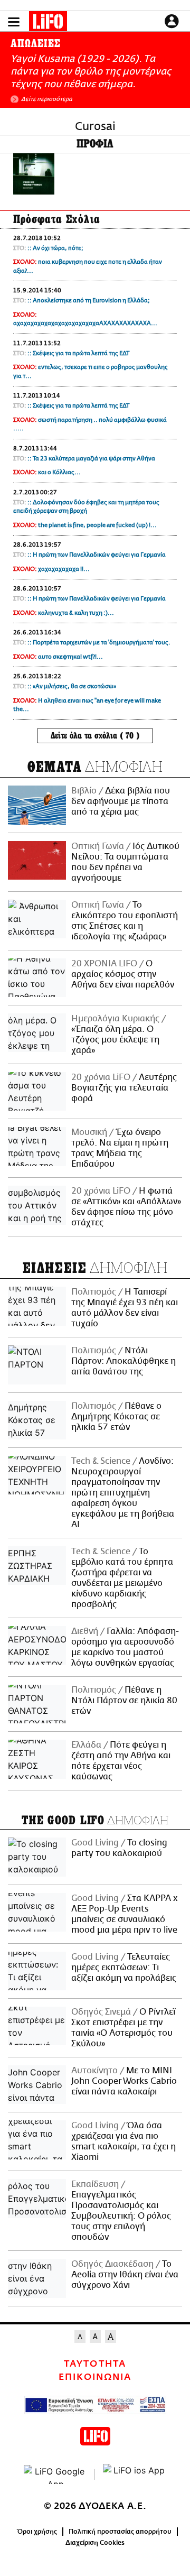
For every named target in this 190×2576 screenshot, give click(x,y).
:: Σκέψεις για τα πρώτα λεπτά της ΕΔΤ (78, 353)
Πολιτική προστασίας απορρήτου (120, 2532)
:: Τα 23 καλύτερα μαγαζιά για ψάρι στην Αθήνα (91, 459)
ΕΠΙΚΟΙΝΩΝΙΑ (95, 2377)
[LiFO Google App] (55, 2475)
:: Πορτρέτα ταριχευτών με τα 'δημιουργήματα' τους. (99, 643)
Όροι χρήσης (37, 2532)
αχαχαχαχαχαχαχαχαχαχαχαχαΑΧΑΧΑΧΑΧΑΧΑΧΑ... (85, 323)
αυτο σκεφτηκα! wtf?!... (70, 657)
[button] (14, 22)
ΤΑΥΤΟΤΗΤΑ (95, 2364)
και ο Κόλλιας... (59, 472)
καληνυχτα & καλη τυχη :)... (76, 613)
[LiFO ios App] (135, 2475)
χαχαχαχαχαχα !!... (64, 569)
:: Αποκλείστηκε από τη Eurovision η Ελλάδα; (89, 301)
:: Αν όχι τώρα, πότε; (55, 248)
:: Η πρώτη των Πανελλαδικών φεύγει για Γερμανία (97, 555)
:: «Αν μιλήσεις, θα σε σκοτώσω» (72, 686)
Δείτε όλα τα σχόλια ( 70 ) (95, 736)
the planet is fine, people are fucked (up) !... (97, 525)
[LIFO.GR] (48, 23)
